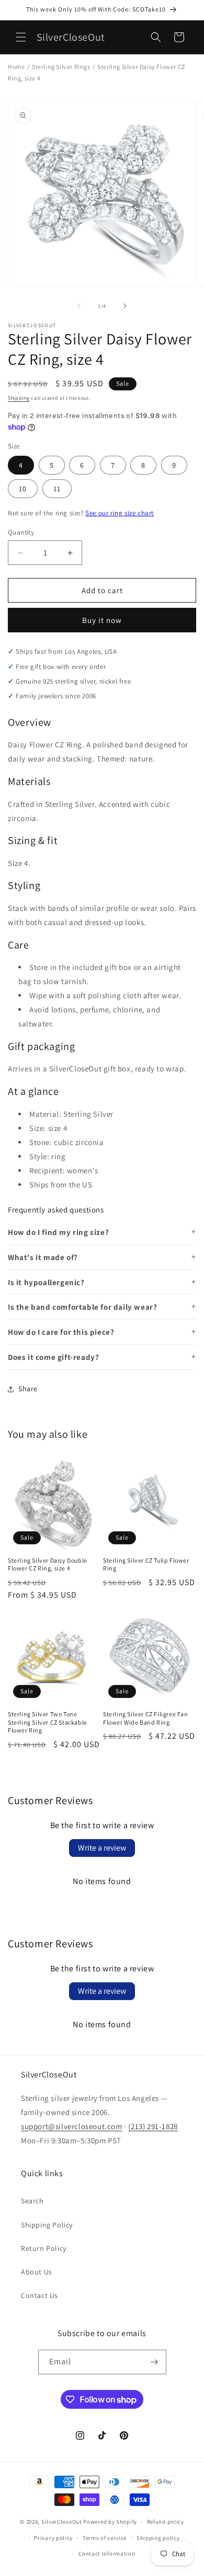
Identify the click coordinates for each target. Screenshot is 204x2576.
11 (57, 489)
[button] (21, 37)
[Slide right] (125, 306)
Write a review (102, 1848)
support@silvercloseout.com (72, 2126)
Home (16, 67)
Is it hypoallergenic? (46, 1282)
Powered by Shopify (110, 2522)
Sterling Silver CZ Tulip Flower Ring (146, 1564)
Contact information (107, 2554)
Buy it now (102, 620)
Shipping (19, 398)
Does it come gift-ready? (53, 1357)
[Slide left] (79, 306)
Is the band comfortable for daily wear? (82, 1307)
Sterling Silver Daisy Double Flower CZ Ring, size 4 (48, 1564)
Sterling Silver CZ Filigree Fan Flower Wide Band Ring (146, 1718)
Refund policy (166, 2522)
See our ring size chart (120, 513)
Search (32, 2201)
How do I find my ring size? (58, 1232)
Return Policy (44, 2248)
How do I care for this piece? (61, 1332)
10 (23, 489)
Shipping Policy (47, 2225)
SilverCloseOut (62, 2522)
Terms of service (105, 2538)
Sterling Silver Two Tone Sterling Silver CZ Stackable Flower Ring (48, 1722)
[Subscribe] (154, 2362)
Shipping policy (158, 2538)
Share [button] (28, 1389)
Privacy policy (53, 2538)
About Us (37, 2272)
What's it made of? (43, 1257)
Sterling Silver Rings (61, 67)
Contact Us (39, 2295)
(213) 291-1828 (153, 2126)
